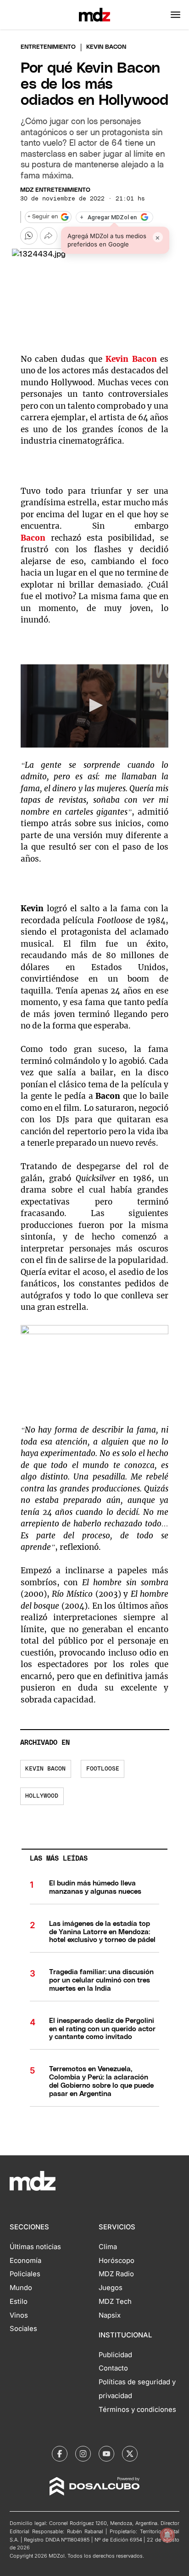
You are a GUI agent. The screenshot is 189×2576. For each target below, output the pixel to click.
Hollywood (42, 1796)
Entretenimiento (48, 47)
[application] (95, 706)
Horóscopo (117, 2261)
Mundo (21, 2288)
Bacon (33, 538)
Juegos (111, 2288)
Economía (25, 2261)
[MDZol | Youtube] (106, 2454)
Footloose (103, 1769)
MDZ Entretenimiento (55, 190)
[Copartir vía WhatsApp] (29, 236)
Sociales (23, 2329)
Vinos (19, 2315)
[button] (175, 15)
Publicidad (115, 2355)
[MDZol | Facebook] (60, 2454)
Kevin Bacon (45, 1769)
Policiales (25, 2274)
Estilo (19, 2302)
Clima (108, 2247)
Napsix (110, 2315)
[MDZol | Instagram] (83, 2454)
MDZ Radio (116, 2274)
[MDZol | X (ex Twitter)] (130, 2454)
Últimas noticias (35, 2247)
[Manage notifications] (167, 2535)
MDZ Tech (115, 2302)
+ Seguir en (43, 217)
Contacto (113, 2368)
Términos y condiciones (137, 2410)
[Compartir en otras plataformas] (49, 236)
